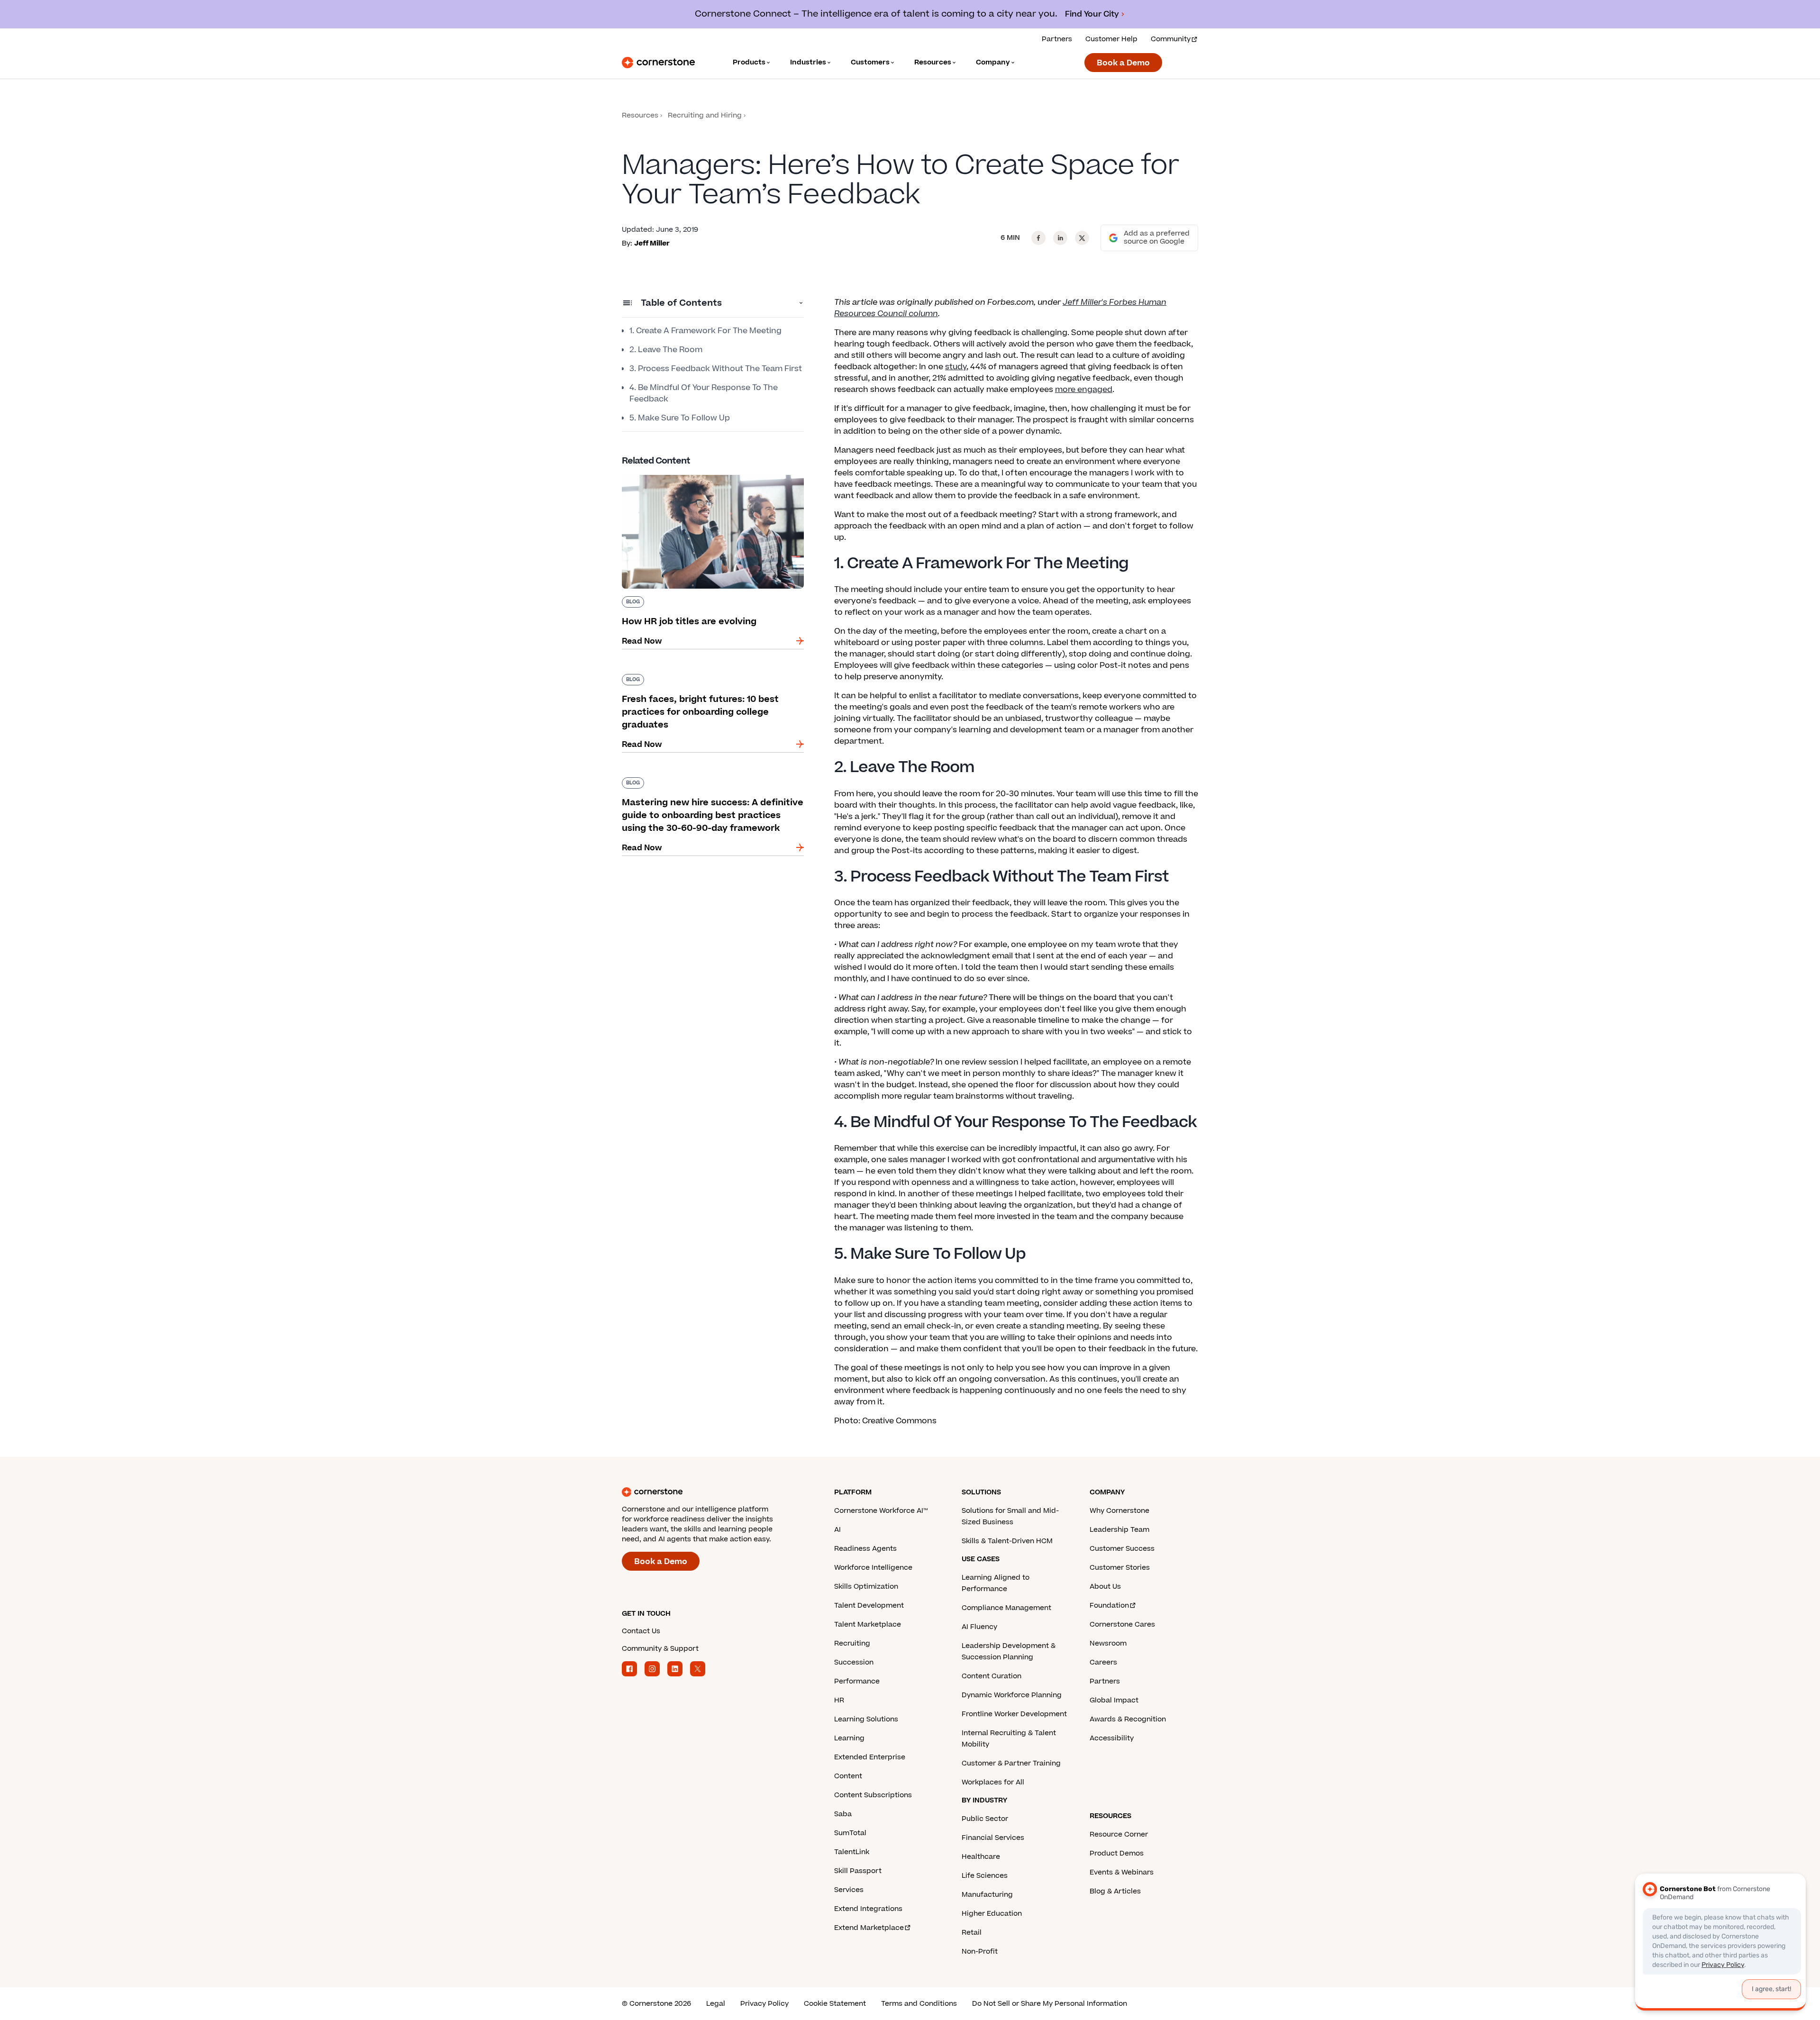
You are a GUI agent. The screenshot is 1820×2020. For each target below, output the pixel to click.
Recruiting (852, 1643)
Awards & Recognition (1128, 1719)
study (956, 367)
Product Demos (1117, 1853)
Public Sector (985, 1819)
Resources (640, 115)
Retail (972, 1933)
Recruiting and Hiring (705, 115)
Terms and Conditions (919, 2004)
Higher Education (992, 1914)
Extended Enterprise (870, 1757)
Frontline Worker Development (1014, 1714)
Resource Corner (1119, 1834)
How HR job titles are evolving (679, 473)
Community (1171, 39)
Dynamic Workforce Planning (1012, 1695)
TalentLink (852, 1852)
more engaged (1084, 390)
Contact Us (641, 1631)
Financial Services (993, 1838)
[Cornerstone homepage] (713, 1492)
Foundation (1109, 1606)
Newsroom (1108, 1643)
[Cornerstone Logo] (658, 63)
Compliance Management (1006, 1608)
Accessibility (1112, 1738)
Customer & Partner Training (1011, 1763)
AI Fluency (979, 1627)
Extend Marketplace (869, 1928)
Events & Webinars (1122, 1872)
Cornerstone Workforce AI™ (881, 1511)
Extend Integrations (868, 1909)
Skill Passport (858, 1871)
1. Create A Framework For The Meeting (705, 331)
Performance (857, 1681)
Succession (854, 1662)
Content (848, 1776)
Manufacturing (987, 1895)
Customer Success (1122, 1549)
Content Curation (992, 1676)
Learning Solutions (866, 1719)
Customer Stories (1120, 1568)
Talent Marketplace (868, 1624)
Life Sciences (985, 1876)
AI (837, 1530)
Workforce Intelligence (873, 1568)
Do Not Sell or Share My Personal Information (1050, 2004)
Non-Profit (980, 1952)
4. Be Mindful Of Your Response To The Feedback (704, 393)
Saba (843, 1814)
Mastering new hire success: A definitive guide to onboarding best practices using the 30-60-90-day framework (713, 787)
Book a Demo (1123, 63)
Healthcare (981, 1857)
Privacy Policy (764, 2004)
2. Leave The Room (666, 350)
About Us (1105, 1587)
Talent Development (869, 1606)
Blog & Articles (1115, 1891)
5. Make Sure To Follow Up (680, 418)
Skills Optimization (866, 1587)
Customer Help (1111, 39)
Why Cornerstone (1119, 1511)
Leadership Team (1119, 1530)
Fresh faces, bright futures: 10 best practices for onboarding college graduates (708, 678)
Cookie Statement (835, 2004)
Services (849, 1890)
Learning (849, 1738)
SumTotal (850, 1833)
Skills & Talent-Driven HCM (1007, 1541)
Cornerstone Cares (1122, 1624)
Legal (716, 2004)
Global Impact (1114, 1700)
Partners (1057, 39)
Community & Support (660, 1649)
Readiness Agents (865, 1549)
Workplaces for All (993, 1782)
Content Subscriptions (873, 1795)
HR (839, 1700)
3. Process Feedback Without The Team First (716, 369)
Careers (1103, 1662)
